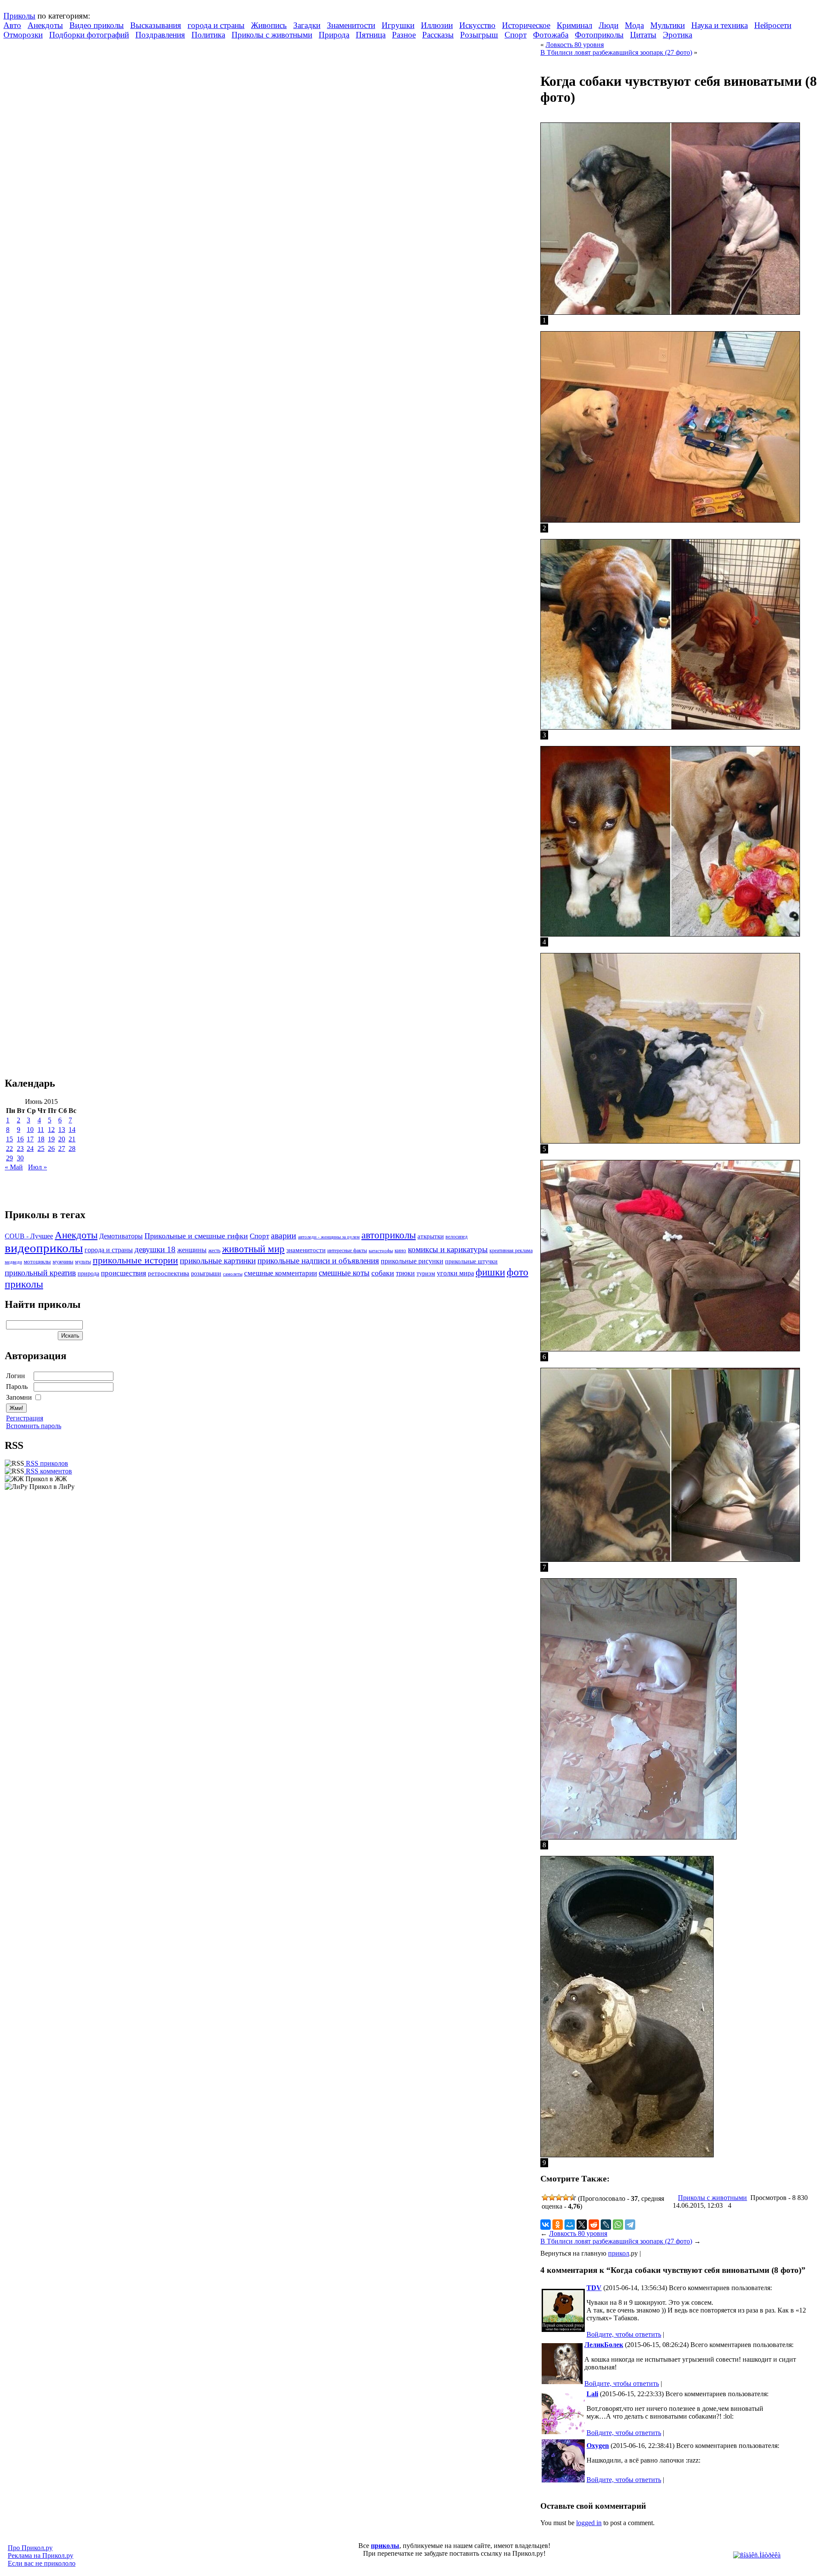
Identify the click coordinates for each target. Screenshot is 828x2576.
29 (9, 1158)
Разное (404, 35)
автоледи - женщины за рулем (329, 1237)
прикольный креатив (40, 1273)
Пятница (371, 35)
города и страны (216, 25)
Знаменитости (351, 25)
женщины (192, 1250)
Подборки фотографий (89, 35)
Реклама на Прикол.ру (41, 2556)
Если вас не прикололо (42, 2563)
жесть (214, 1251)
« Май (14, 1167)
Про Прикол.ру (30, 2548)
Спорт (516, 35)
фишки (490, 1272)
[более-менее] (559, 2197)
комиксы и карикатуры (448, 1249)
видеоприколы (44, 1248)
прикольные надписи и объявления (318, 1261)
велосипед (456, 1237)
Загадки (307, 25)
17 (30, 1139)
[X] (582, 2225)
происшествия (124, 1273)
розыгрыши (206, 1274)
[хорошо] (566, 2197)
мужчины (63, 1262)
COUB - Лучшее (29, 1236)
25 (41, 1149)
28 (72, 1149)
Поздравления (160, 35)
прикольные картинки (218, 1261)
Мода (634, 25)
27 (62, 1149)
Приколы (19, 16)
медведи (13, 1262)
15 (9, 1139)
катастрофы (381, 1250)
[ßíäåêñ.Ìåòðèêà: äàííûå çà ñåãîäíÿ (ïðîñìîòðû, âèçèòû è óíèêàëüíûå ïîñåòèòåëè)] (757, 2555)
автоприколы (389, 1235)
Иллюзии (437, 25)
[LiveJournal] (606, 2225)
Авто (12, 25)
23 (20, 1149)
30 (20, 1158)
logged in (589, 2523)
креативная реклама (511, 1250)
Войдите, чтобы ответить (624, 2334)
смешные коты (344, 1273)
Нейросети (773, 25)
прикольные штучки (471, 1261)
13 (62, 1130)
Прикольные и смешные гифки (196, 1236)
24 (30, 1149)
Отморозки (23, 35)
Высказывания (156, 25)
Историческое (526, 25)
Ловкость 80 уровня (575, 45)
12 (51, 1130)
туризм (426, 1274)
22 (9, 1149)
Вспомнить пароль (34, 1426)
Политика (208, 35)
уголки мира (455, 1273)
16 (20, 1139)
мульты (83, 1262)
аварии (284, 1235)
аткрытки (431, 1236)
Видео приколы (97, 25)
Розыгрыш (479, 35)
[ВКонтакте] (546, 2225)
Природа (334, 35)
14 (72, 1130)
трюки (405, 1273)
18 (41, 1139)
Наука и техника (720, 25)
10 (30, 1130)
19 (51, 1139)
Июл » (38, 1167)
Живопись (269, 25)
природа (88, 1273)
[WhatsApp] (618, 2225)
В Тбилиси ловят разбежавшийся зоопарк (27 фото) (616, 52)
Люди (608, 25)
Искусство (477, 25)
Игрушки (398, 25)
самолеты (233, 1274)
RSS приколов (46, 1463)
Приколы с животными (272, 35)
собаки (383, 1273)
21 (72, 1139)
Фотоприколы (599, 35)
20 (62, 1139)
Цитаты (643, 35)
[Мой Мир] (570, 2225)
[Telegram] (630, 2225)
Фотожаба (551, 35)
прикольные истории (135, 1260)
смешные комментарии (281, 1273)
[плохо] (552, 2197)
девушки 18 (155, 1249)
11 (41, 1130)
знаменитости (306, 1250)
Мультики (668, 25)
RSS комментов (48, 1471)
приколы (385, 2546)
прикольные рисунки (412, 1261)
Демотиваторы (121, 1236)
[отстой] (545, 2197)
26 (51, 1149)
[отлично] (573, 2197)
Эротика (677, 35)
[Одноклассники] (558, 2225)
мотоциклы (37, 1262)
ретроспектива (169, 1273)
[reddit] (594, 2225)
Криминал (574, 25)
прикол (619, 2253)
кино (400, 1250)
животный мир (253, 1249)
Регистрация (25, 1418)
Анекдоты (45, 25)
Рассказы (438, 35)
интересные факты (347, 1251)
